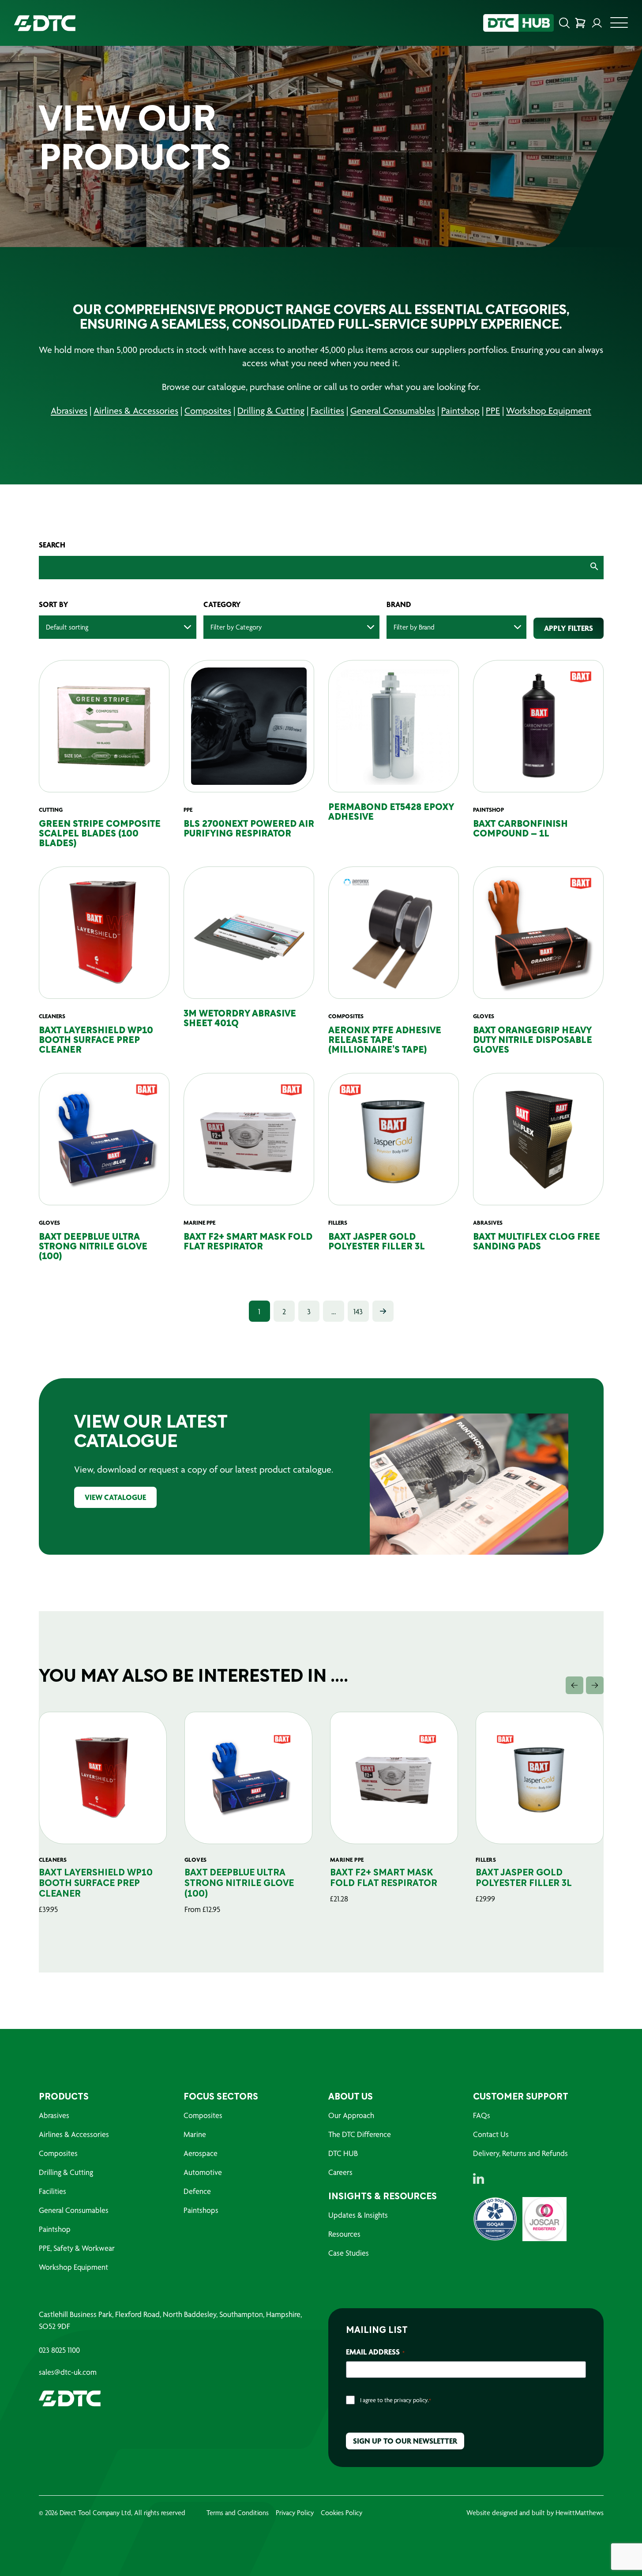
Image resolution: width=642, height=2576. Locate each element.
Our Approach (351, 2115)
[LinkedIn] (479, 2179)
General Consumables (393, 411)
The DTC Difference (360, 2134)
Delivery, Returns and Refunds (520, 2153)
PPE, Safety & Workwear (77, 2248)
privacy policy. (411, 2400)
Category (222, 604)
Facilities (327, 411)
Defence (197, 2191)
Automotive (203, 2172)
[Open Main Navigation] (619, 25)
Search (52, 545)
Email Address (375, 2352)
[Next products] (595, 1685)
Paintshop (460, 411)
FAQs (482, 2115)
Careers (340, 2172)
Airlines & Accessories (136, 411)
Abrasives (69, 411)
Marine (195, 2134)
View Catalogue (115, 1497)
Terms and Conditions (238, 2513)
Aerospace (201, 2153)
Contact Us (491, 2134)
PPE (493, 411)
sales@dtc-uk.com (68, 2372)
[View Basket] (580, 23)
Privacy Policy (295, 2513)
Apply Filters (569, 628)
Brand (399, 604)
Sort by (54, 604)
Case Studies (349, 2253)
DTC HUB (343, 2153)
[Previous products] (574, 1685)
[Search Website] (564, 23)
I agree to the (396, 2400)
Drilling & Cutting (271, 411)
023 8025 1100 (59, 2350)
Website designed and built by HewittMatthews (535, 2513)
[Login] (597, 23)
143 (358, 1311)
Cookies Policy (342, 2513)
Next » (383, 1311)
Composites (208, 411)
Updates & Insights (358, 2215)
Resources (344, 2234)
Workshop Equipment (549, 411)
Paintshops (201, 2210)
